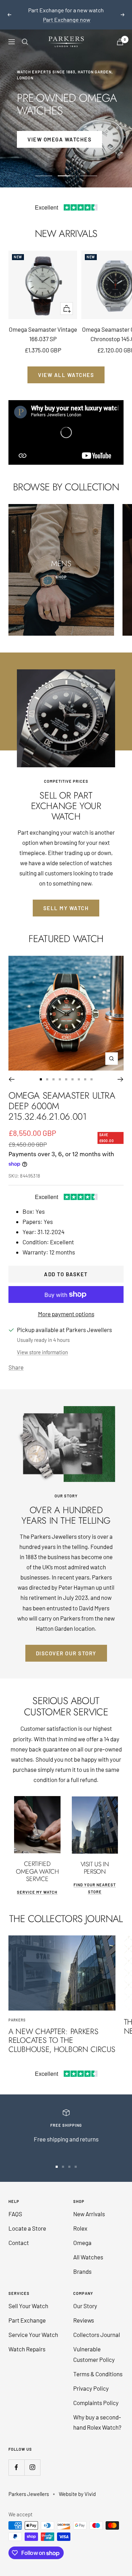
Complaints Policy (96, 2393)
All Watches (88, 2247)
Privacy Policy (91, 2379)
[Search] (25, 32)
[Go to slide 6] (73, 1070)
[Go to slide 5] (66, 1070)
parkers (17, 2011)
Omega (82, 2233)
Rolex (80, 2219)
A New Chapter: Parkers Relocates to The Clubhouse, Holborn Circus (62, 2030)
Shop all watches (67, 10)
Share (16, 1358)
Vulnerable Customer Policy (94, 2345)
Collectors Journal (97, 2325)
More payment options (66, 1304)
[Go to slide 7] (79, 1070)
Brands (82, 2262)
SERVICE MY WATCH (37, 1883)
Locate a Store (27, 2219)
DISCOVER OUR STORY (66, 1644)
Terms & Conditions (98, 2364)
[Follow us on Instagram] (32, 2458)
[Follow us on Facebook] (16, 2458)
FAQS (15, 2204)
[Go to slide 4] (60, 1070)
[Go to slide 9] (92, 1070)
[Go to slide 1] (41, 1070)
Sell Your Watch (28, 2296)
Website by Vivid (77, 2484)
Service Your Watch (33, 2325)
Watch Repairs (27, 2339)
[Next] (121, 1070)
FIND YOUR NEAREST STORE (95, 1879)
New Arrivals (89, 2204)
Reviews (84, 2311)
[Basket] (120, 32)
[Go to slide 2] (47, 1070)
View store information (42, 1343)
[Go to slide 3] (54, 1070)
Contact (19, 2233)
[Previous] (11, 1070)
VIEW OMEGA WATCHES (59, 130)
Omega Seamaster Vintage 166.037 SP (43, 325)
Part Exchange (27, 2311)
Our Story (85, 2296)
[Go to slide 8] (85, 1070)
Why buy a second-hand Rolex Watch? (97, 2413)
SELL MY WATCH (66, 899)
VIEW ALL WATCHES (66, 365)
